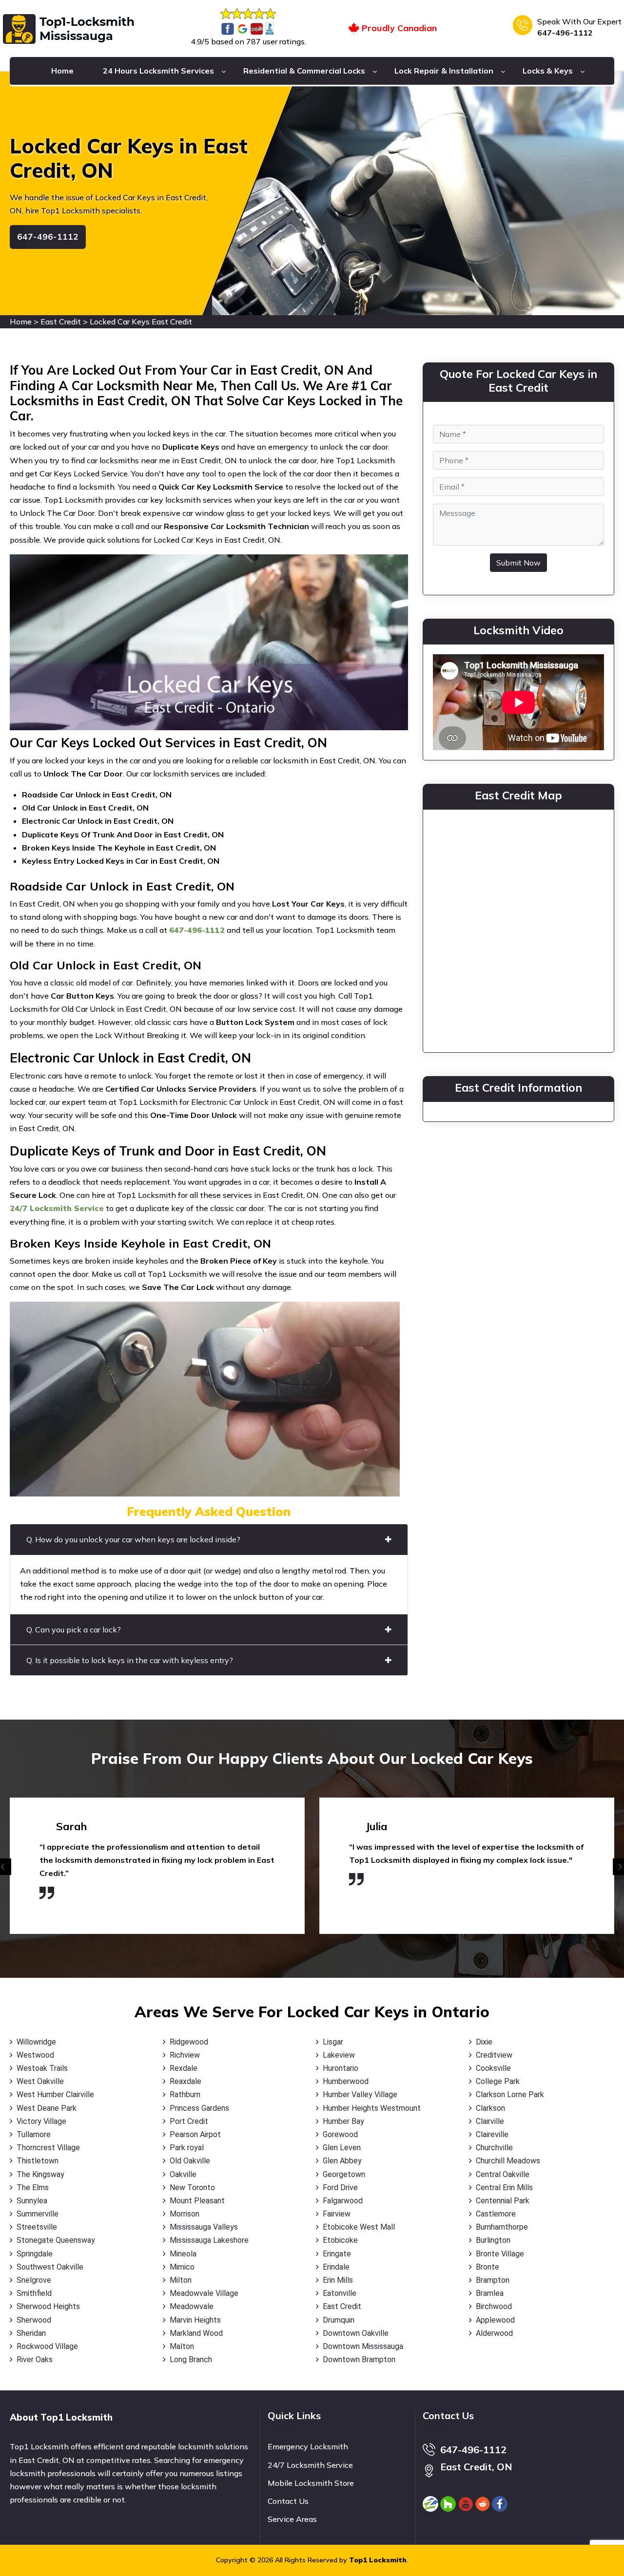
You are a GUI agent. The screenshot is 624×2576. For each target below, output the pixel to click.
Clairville (490, 2121)
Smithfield (34, 2293)
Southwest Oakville (50, 2267)
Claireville (492, 2134)
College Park (498, 2081)
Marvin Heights (195, 2320)
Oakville (183, 2174)
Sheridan (31, 2333)
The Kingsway (40, 2174)
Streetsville (37, 2227)
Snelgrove (34, 2280)
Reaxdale (185, 2081)
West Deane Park (47, 2108)
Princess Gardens (199, 2108)
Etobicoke (340, 2240)
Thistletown (38, 2161)
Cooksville (493, 2068)
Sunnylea (32, 2201)
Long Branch (191, 2359)
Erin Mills (338, 2280)
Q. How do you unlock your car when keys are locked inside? (133, 1539)
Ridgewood (189, 2042)
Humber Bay (343, 2121)
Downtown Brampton (359, 2359)
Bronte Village (500, 2254)
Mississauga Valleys (204, 2227)
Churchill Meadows (508, 2161)
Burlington (493, 2240)
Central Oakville (503, 2174)
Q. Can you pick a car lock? (74, 1629)
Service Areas (292, 2519)
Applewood (495, 2320)
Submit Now (518, 563)
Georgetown (344, 2174)
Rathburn (185, 2094)
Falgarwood (343, 2201)
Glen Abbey (342, 2161)
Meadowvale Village (204, 2293)
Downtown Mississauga (363, 2346)
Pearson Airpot (195, 2134)
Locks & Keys (548, 71)
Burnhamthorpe (502, 2227)
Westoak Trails (42, 2068)
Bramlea (490, 2293)
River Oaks (35, 2359)
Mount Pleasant (197, 2201)
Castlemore (496, 2214)
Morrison (185, 2214)
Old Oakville (190, 2161)
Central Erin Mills (504, 2188)
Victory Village (41, 2121)
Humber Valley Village (360, 2094)
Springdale (35, 2254)
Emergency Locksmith (308, 2446)
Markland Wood (196, 2333)
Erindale (336, 2267)
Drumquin (339, 2320)
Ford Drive (340, 2188)
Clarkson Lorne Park (510, 2094)
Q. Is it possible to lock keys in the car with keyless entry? (130, 1660)
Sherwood (34, 2320)
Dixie (484, 2042)
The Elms (33, 2188)
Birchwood (494, 2306)
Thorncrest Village (48, 2148)
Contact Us (288, 2501)
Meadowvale (192, 2306)
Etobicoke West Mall (359, 2227)
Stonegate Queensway (56, 2240)
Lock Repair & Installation (444, 71)
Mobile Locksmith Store (311, 2483)
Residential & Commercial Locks (304, 71)
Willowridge (36, 2042)
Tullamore (34, 2134)
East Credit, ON (476, 2467)
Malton (182, 2346)
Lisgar (333, 2042)
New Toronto (192, 2188)
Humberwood (346, 2081)
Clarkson (490, 2108)
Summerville (38, 2214)
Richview (185, 2055)
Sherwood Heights (48, 2306)
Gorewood (340, 2134)
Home (62, 71)
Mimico (182, 2267)
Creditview (494, 2055)
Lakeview (339, 2055)
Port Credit (189, 2121)
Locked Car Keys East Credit (141, 322)
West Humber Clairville (55, 2094)
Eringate (337, 2254)
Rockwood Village (47, 2346)
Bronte (487, 2267)
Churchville (494, 2148)
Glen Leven (342, 2148)
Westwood (35, 2055)
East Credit (61, 322)
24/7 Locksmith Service (310, 2465)
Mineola (183, 2254)
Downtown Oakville (356, 2333)
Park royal (187, 2148)
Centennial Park (503, 2201)
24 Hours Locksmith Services (158, 71)
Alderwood (494, 2333)
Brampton (493, 2280)
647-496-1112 (565, 33)
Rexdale (184, 2068)
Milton (181, 2280)
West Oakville (40, 2081)
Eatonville (340, 2293)
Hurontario (341, 2068)
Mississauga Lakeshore (209, 2240)
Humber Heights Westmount (372, 2108)
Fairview (337, 2214)
